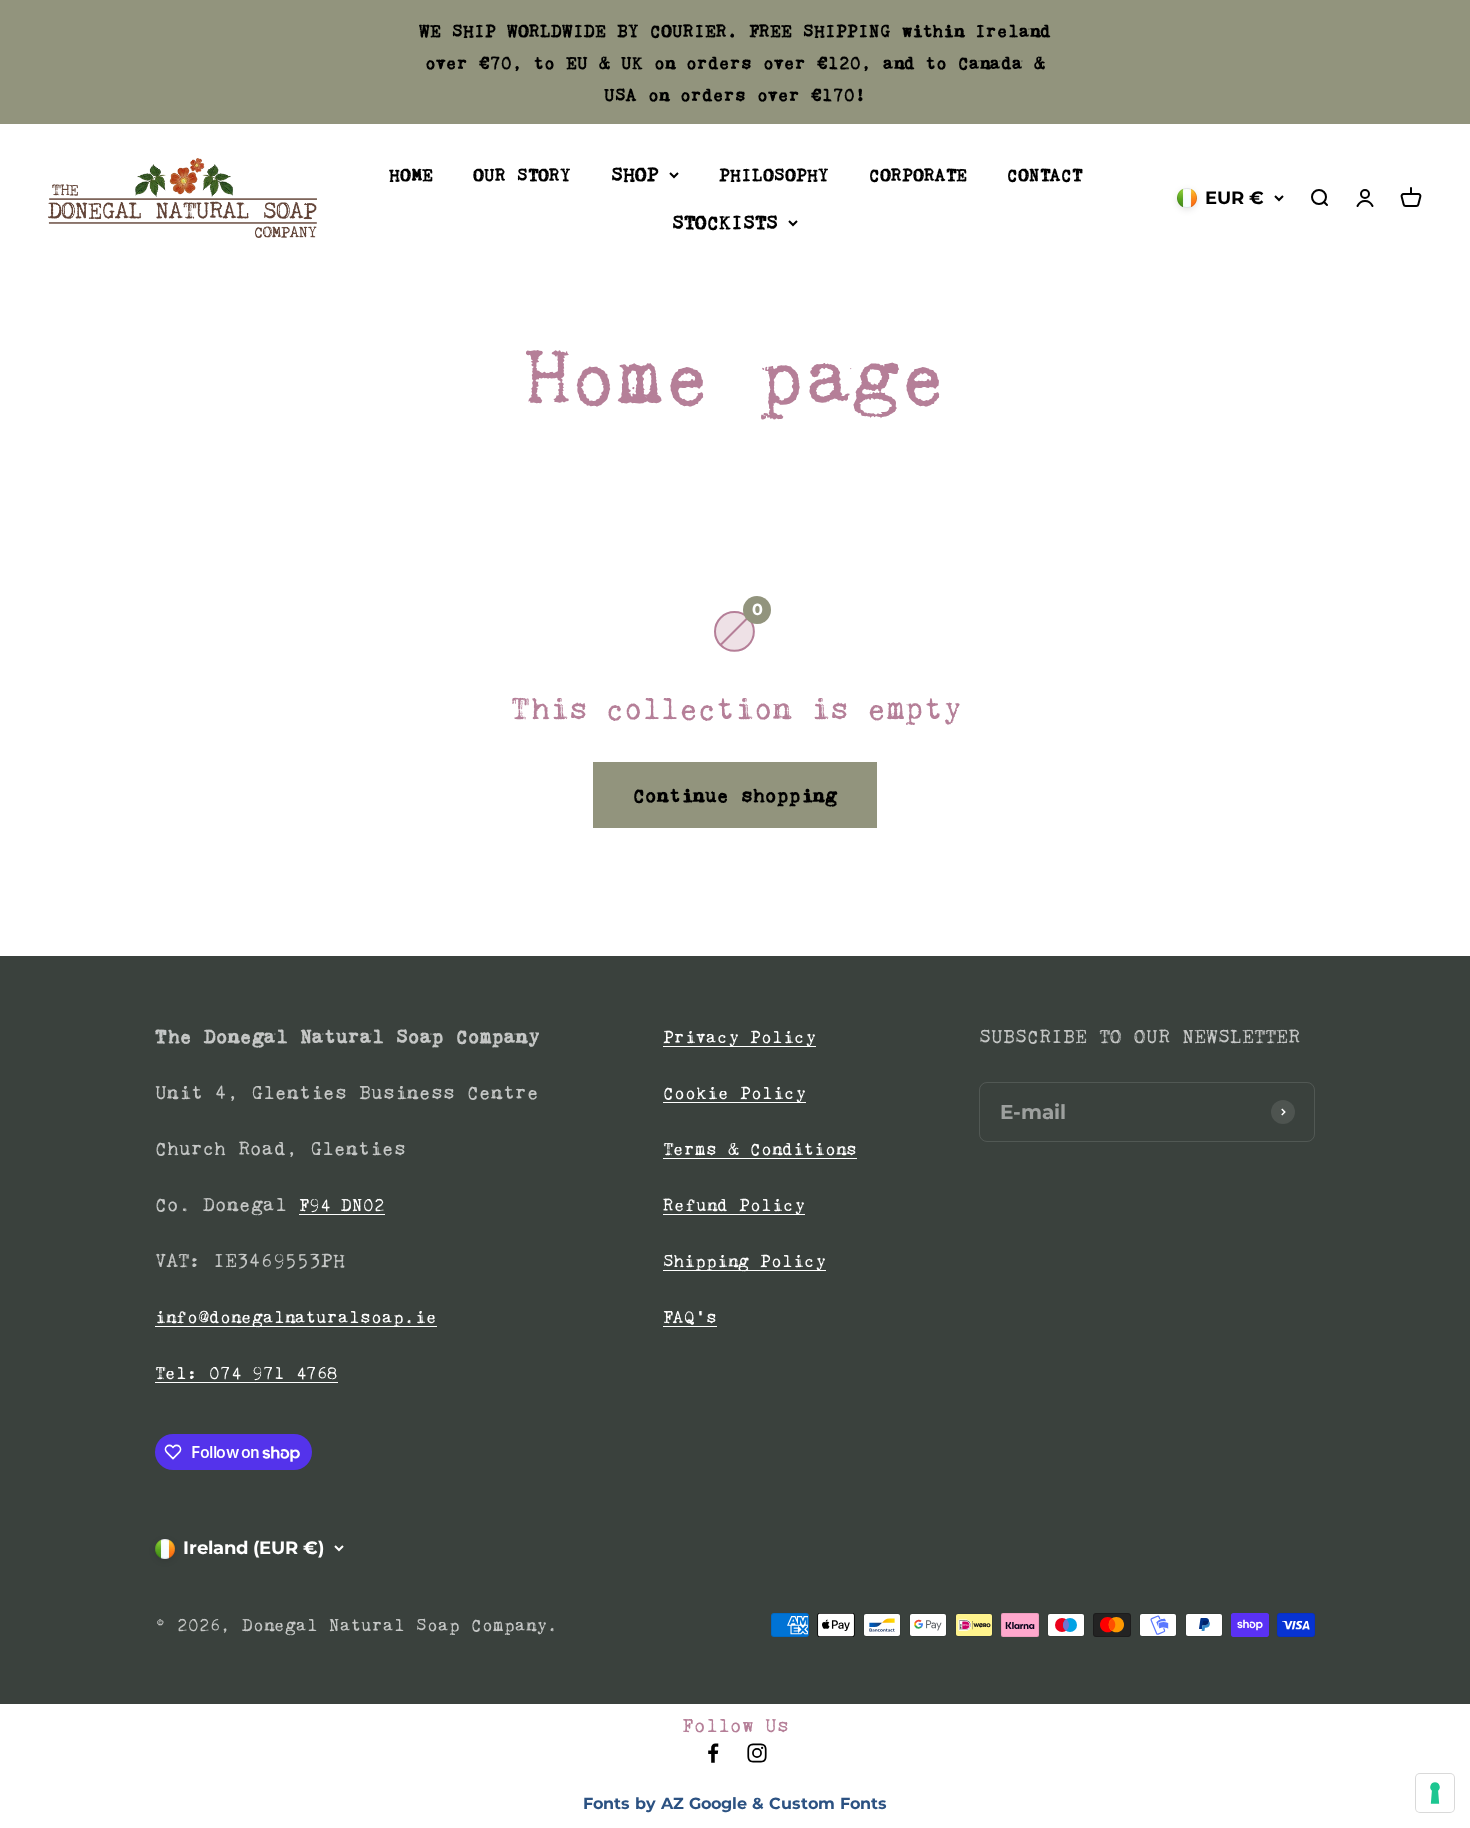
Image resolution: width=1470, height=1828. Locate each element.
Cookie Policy (734, 1093)
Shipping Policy (744, 1261)
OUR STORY (522, 175)
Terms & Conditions (760, 1149)
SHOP (635, 174)
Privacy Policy (739, 1037)
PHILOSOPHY (774, 175)
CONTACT (1044, 175)
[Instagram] (757, 1759)
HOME (411, 175)
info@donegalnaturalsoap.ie (296, 1317)
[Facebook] (713, 1759)
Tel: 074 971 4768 (246, 1373)
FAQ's (690, 1317)
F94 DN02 (342, 1205)
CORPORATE (918, 175)
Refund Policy (734, 1205)
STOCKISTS (725, 222)
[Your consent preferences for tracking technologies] (1435, 1793)
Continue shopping (735, 795)
